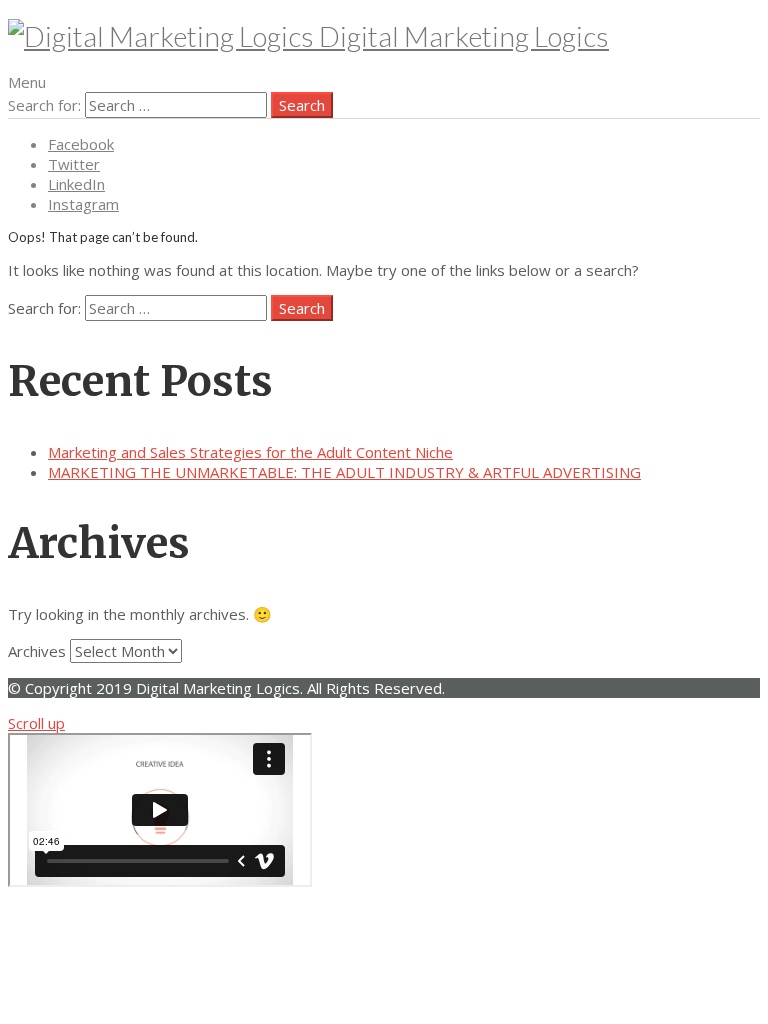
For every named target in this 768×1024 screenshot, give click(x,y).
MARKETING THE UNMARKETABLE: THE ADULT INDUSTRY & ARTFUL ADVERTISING (344, 472)
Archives (37, 651)
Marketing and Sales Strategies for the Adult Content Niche (250, 452)
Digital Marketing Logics (461, 36)
